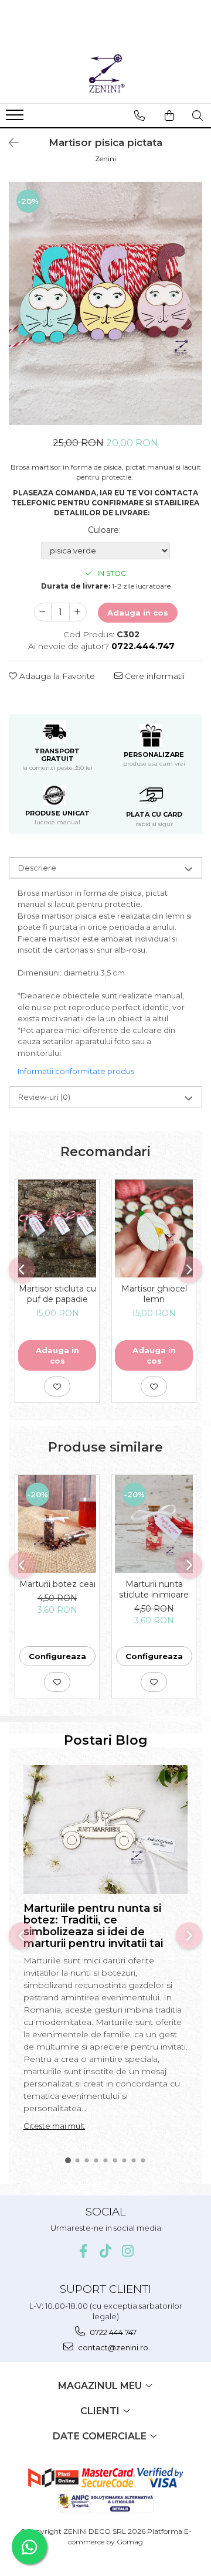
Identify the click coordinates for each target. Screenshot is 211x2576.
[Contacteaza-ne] (139, 115)
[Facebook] (84, 2251)
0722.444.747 (112, 2332)
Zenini (105, 159)
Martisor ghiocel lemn (154, 1294)
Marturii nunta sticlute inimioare (154, 1589)
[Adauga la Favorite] (57, 1386)
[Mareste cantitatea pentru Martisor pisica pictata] (78, 612)
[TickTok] (106, 2251)
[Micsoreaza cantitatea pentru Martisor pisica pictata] (43, 612)
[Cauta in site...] (198, 115)
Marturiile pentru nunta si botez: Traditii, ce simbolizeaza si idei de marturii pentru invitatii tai (93, 1926)
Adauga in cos (138, 613)
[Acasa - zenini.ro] (105, 74)
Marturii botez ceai (57, 1584)
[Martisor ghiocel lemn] (154, 1229)
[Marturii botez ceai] (57, 1524)
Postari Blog (106, 1740)
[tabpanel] (105, 303)
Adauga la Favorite (56, 676)
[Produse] (16, 118)
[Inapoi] (9, 143)
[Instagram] (128, 2251)
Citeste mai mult (54, 2126)
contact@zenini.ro (112, 2347)
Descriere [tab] (37, 868)
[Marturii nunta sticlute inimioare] (154, 1524)
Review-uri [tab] (44, 1097)
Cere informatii (154, 676)
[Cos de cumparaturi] (169, 115)
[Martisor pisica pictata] (105, 303)
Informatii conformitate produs (76, 1071)
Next (193, 315)
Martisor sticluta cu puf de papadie (57, 1294)
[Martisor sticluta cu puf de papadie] (57, 1229)
